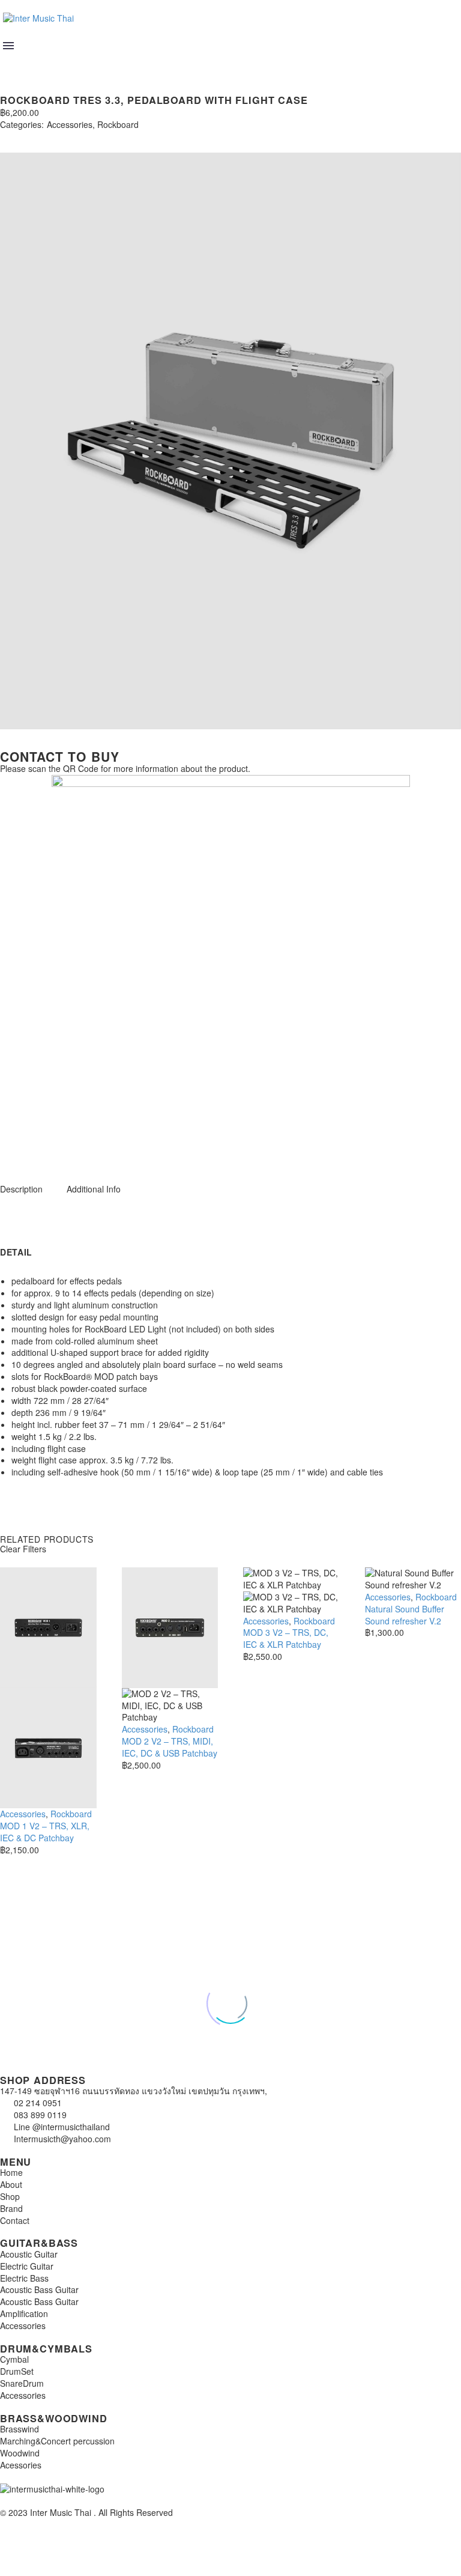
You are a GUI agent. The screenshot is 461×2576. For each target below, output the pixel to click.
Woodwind (20, 2453)
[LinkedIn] (77, 136)
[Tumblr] (59, 136)
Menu (8, 46)
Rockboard (118, 125)
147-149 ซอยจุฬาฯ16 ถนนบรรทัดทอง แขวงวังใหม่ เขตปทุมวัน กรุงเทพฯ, (134, 2091)
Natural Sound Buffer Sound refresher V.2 (405, 1615)
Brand (11, 2208)
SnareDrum (22, 2383)
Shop (10, 2196)
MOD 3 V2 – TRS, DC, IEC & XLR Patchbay (286, 1638)
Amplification (24, 2313)
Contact (15, 2220)
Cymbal (14, 2359)
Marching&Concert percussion (57, 2441)
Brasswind (20, 2429)
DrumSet (17, 2371)
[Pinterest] (41, 136)
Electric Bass (24, 2278)
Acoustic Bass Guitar (39, 2289)
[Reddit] (95, 136)
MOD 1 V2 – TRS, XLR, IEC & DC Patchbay (45, 1832)
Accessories (70, 125)
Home (11, 2172)
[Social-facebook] (47, 1148)
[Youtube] (80, 1148)
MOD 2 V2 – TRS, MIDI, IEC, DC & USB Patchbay (170, 1747)
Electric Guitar (27, 2266)
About (11, 2184)
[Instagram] (15, 1148)
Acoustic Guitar (29, 2254)
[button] (10, 62)
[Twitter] (23, 136)
